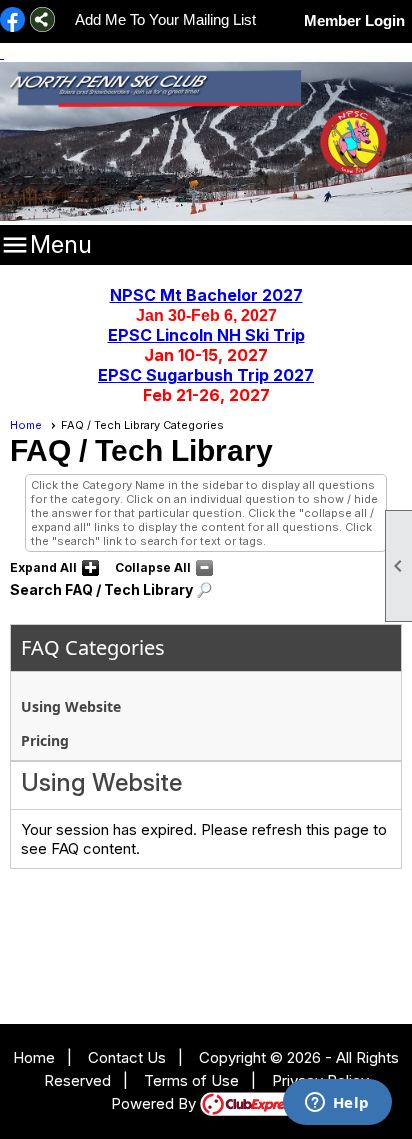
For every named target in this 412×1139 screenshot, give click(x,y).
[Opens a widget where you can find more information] (337, 1104)
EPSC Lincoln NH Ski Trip (206, 335)
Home (26, 425)
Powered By (155, 1103)
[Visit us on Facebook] (12, 21)
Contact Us (127, 1057)
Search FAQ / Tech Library (101, 589)
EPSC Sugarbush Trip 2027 (206, 375)
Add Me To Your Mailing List (165, 19)
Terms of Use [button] (191, 1080)
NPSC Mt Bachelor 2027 (206, 295)
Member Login (354, 20)
